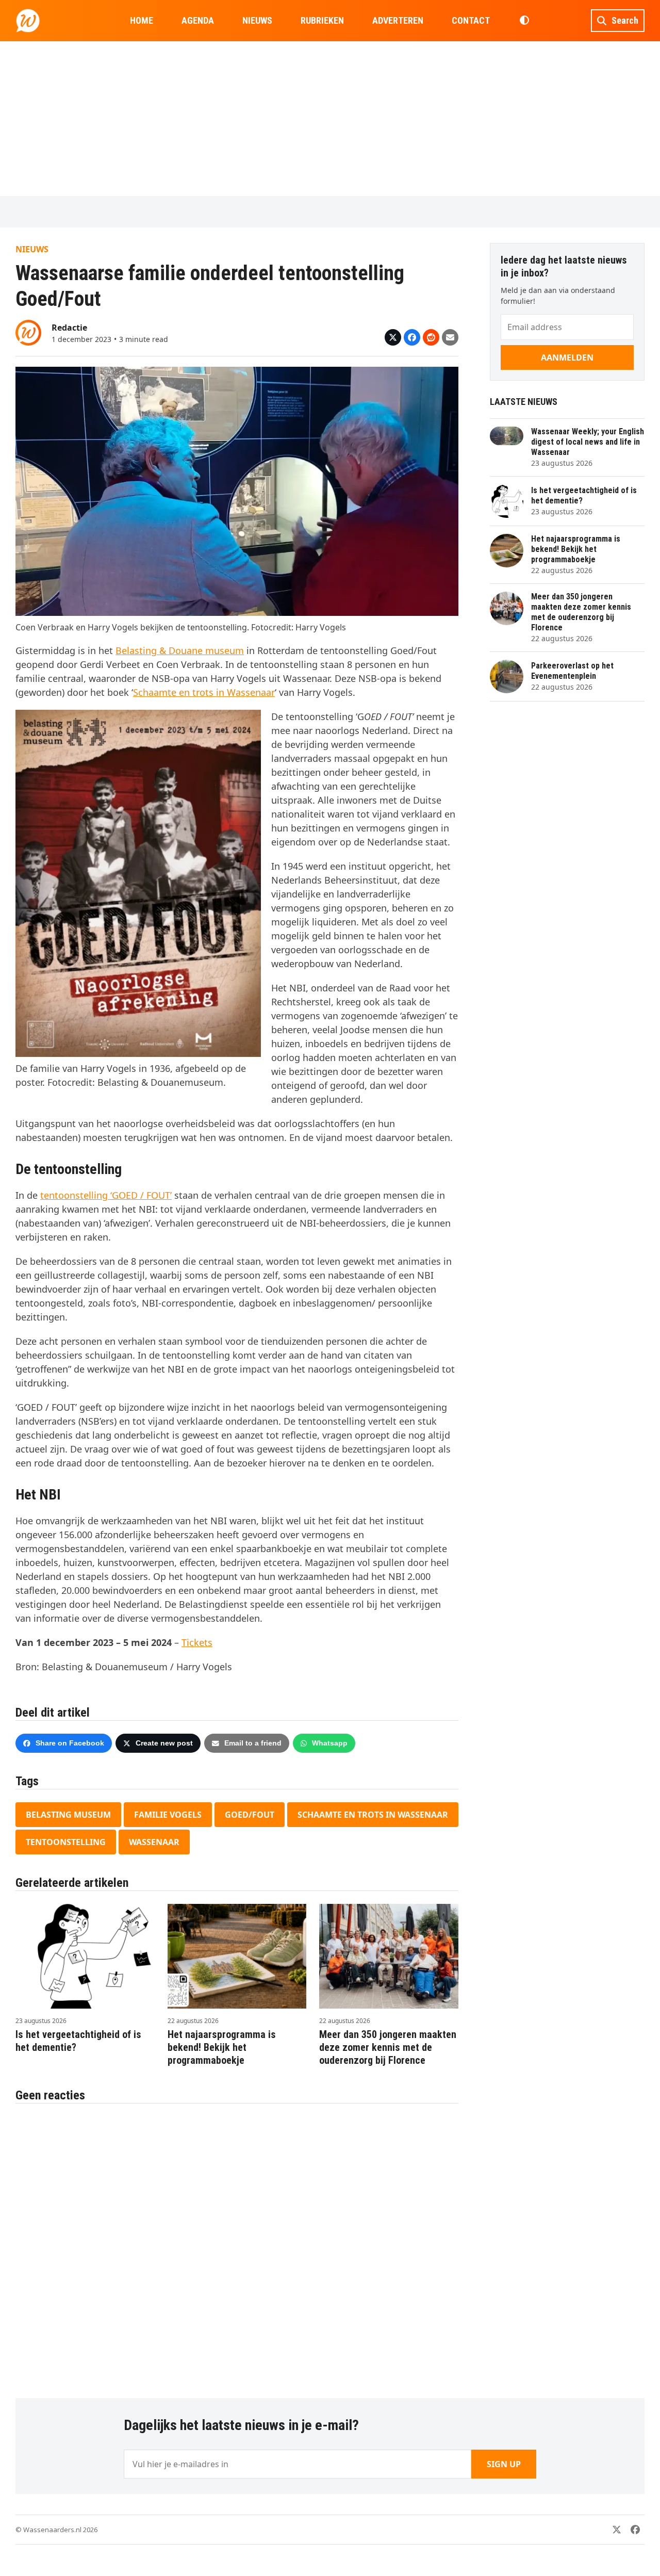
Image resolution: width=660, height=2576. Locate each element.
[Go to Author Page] (28, 332)
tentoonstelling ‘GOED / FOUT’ (106, 1195)
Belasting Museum (68, 1815)
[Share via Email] (450, 337)
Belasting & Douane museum (180, 650)
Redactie (69, 328)
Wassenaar (154, 1842)
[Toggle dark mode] (524, 21)
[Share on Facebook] (412, 337)
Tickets (197, 1642)
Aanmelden (567, 357)
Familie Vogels (168, 1815)
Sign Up (504, 2464)
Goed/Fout (250, 1815)
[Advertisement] (330, 119)
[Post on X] (393, 337)
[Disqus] (237, 2245)
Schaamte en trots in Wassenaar (204, 692)
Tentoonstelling (66, 1842)
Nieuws (32, 249)
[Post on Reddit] (431, 337)
